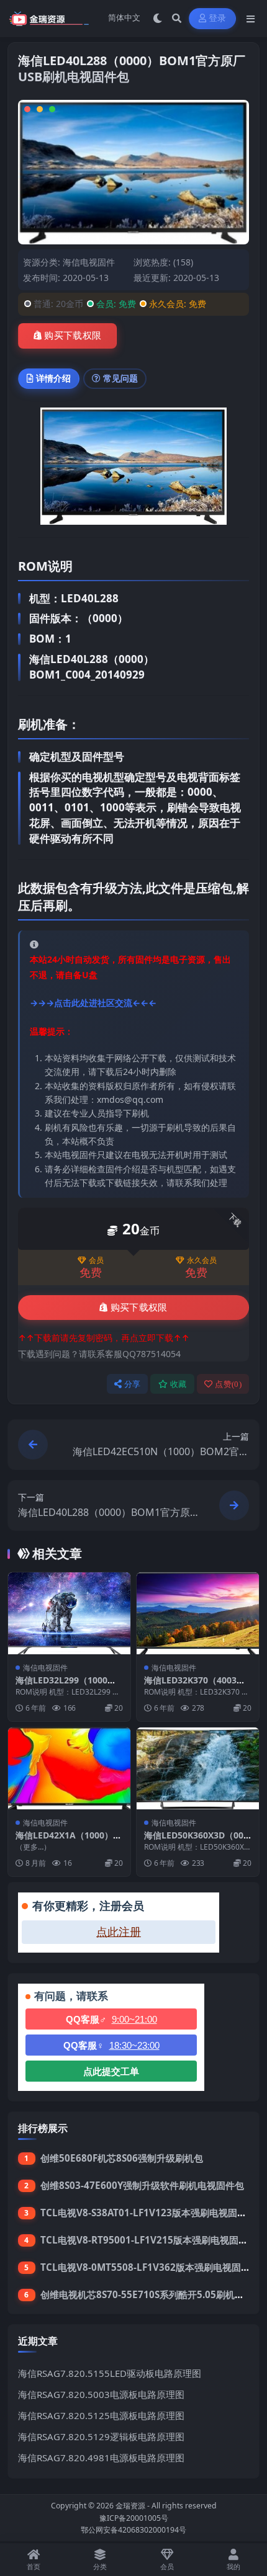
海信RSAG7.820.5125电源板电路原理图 (101, 2415)
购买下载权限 (73, 336)
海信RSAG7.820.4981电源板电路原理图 (101, 2458)
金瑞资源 (130, 2506)
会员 (96, 1260)
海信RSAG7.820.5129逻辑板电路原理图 (101, 2436)
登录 (218, 18)
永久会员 (202, 1260)
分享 (133, 1384)
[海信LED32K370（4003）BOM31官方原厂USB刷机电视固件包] (198, 1613)
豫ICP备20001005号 (134, 2518)
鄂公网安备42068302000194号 (133, 2530)
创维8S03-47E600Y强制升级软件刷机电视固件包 (142, 2185)
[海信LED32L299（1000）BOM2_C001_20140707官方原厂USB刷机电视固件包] (69, 1613)
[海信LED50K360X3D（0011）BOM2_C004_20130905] (198, 1768)
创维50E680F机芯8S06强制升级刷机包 (122, 2158)
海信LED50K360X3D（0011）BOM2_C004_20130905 (197, 1841)
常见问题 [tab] (120, 378)
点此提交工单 (111, 2071)
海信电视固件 (89, 262)
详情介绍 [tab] (53, 378)
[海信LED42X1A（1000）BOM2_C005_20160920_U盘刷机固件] (69, 1768)
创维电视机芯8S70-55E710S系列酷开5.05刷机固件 (147, 2294)
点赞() (228, 1384)
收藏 (179, 1384)
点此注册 (119, 1932)
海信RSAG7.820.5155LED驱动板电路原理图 (110, 2373)
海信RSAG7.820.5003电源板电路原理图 (101, 2394)
